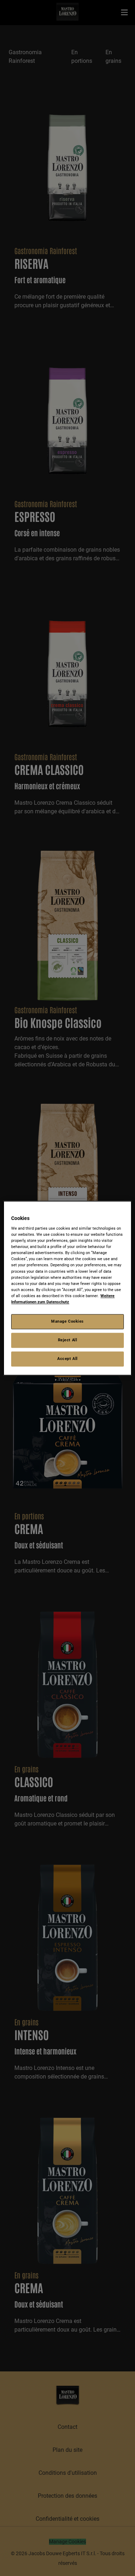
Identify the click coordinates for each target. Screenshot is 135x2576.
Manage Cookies (67, 1321)
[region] (67, 1288)
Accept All (67, 1359)
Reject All (68, 1340)
